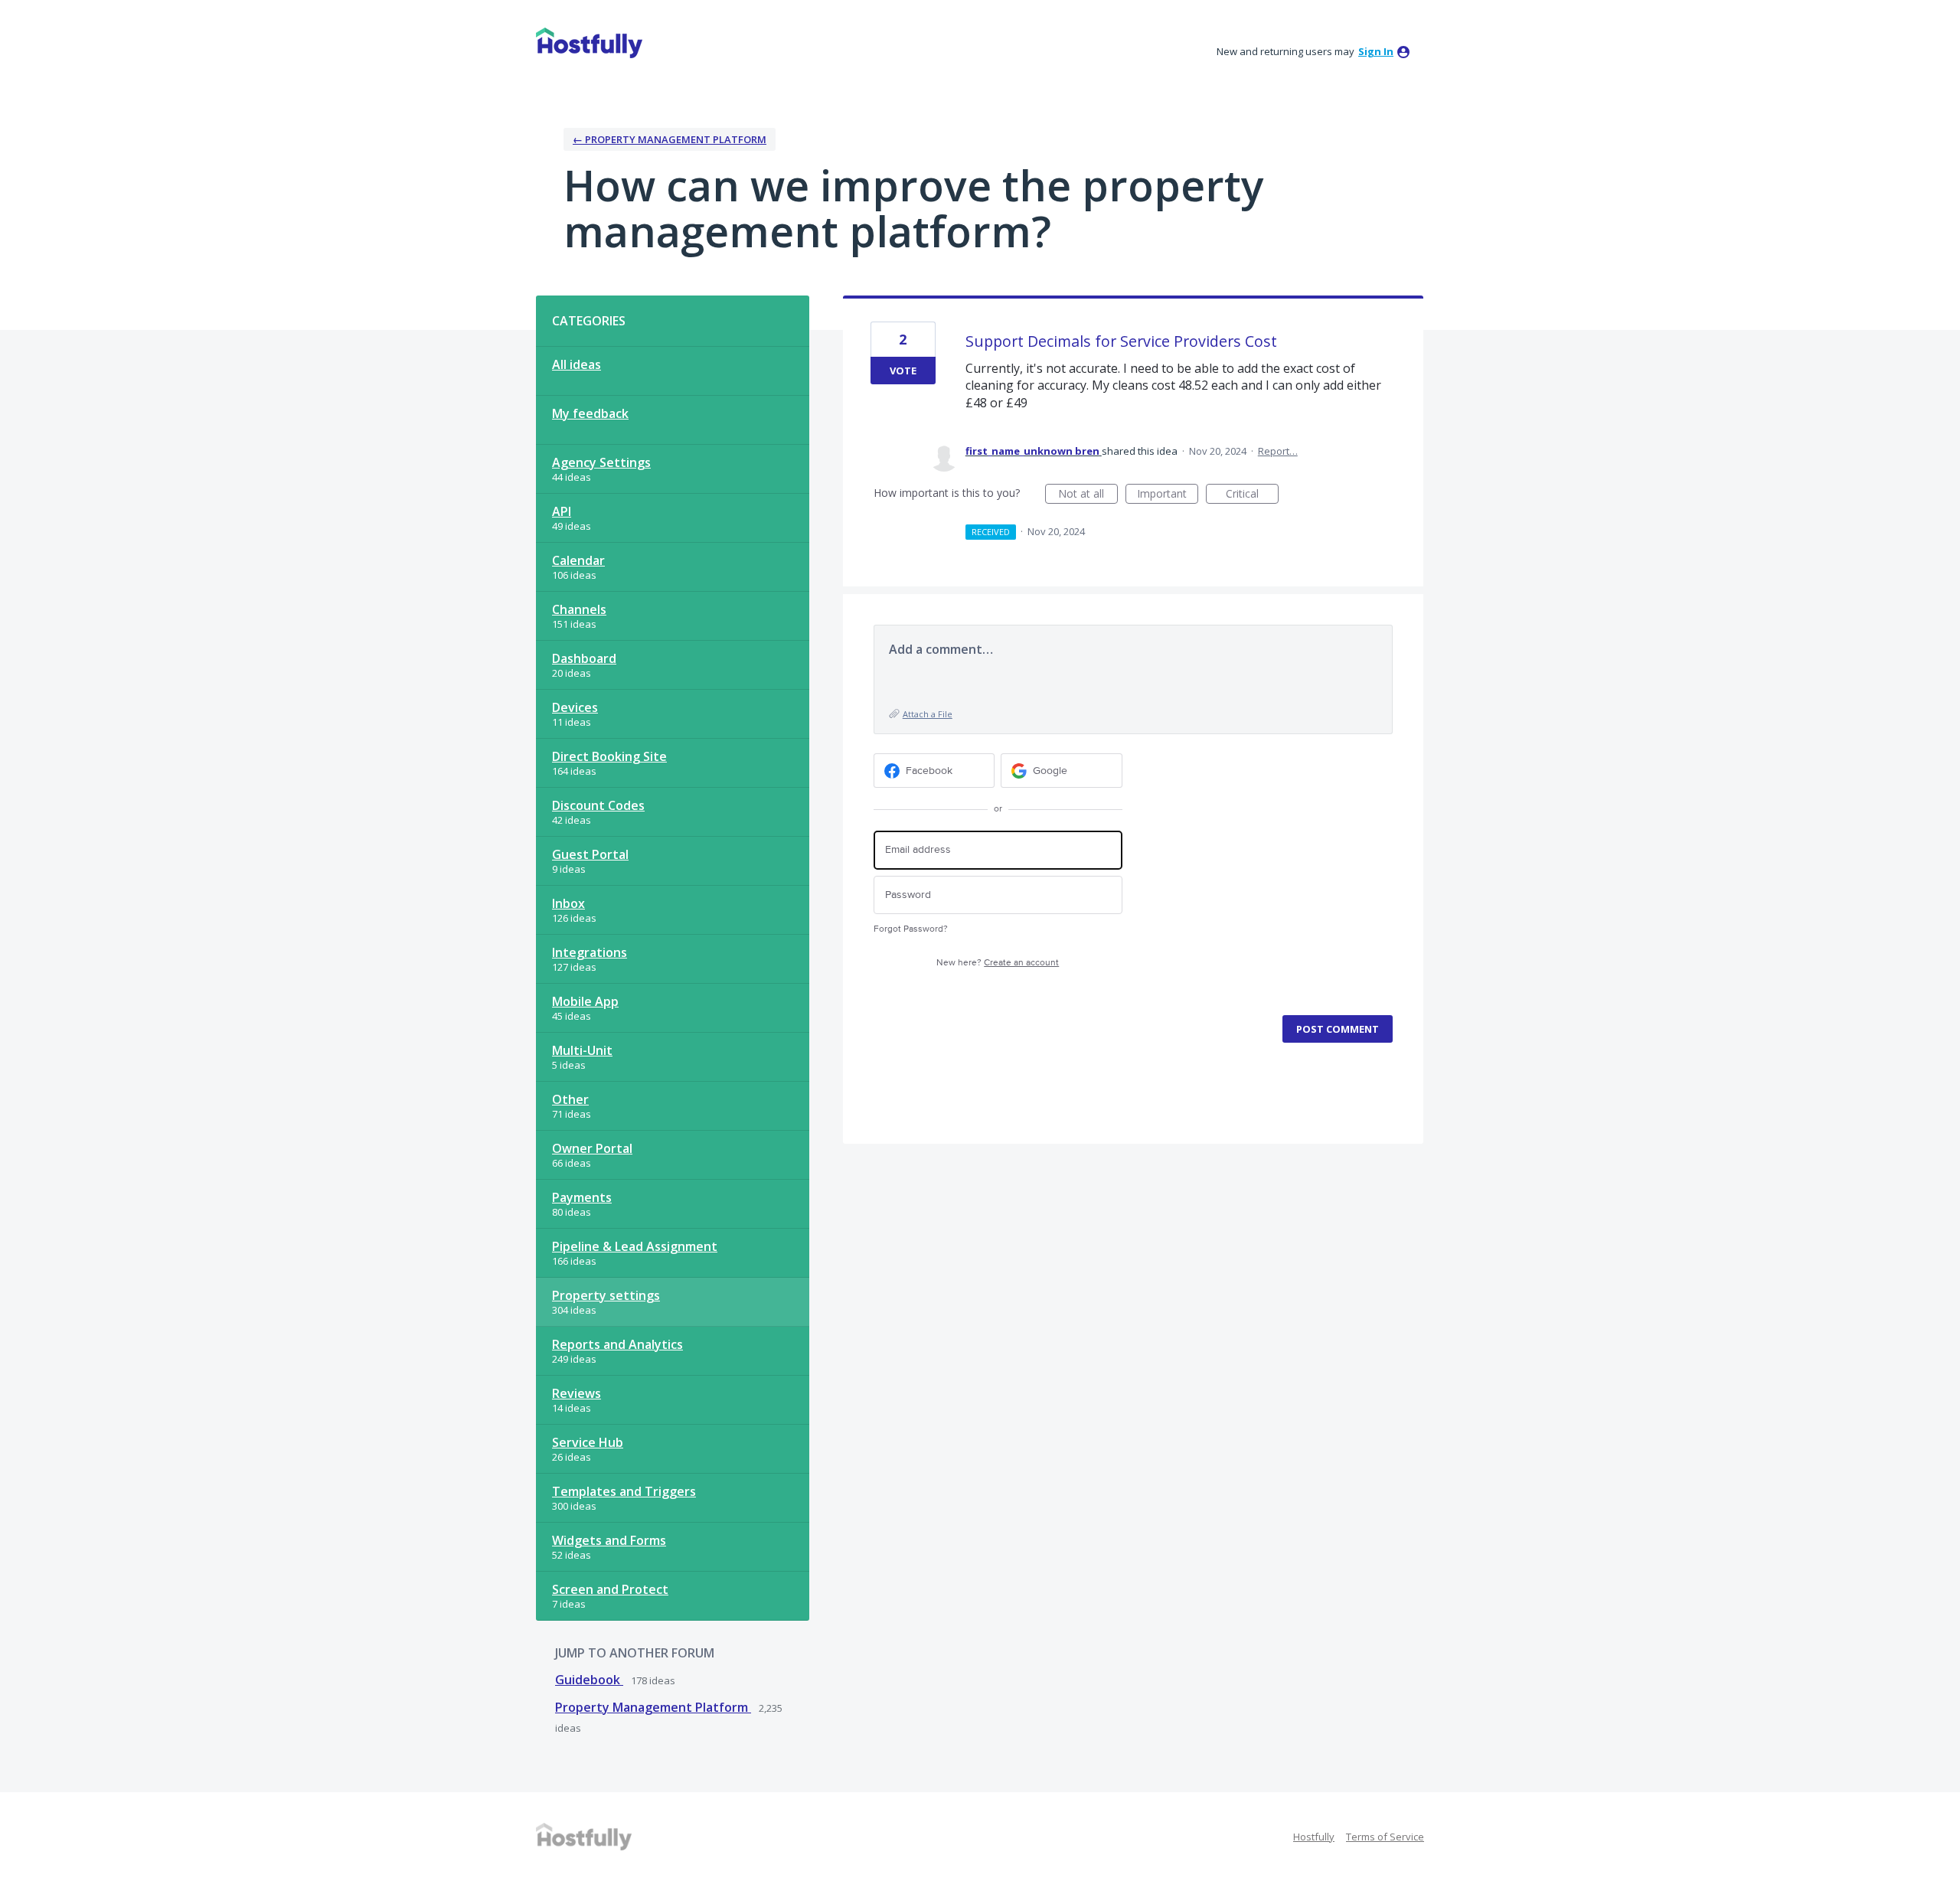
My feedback (590, 413)
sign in (1376, 51)
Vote (903, 371)
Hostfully (1314, 1837)
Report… (1278, 451)
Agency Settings (601, 462)
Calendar (578, 560)
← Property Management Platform (670, 139)
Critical (1252, 495)
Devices (575, 707)
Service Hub (588, 1442)
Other (570, 1099)
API (562, 511)
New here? (998, 963)
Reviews (577, 1393)
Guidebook (589, 1680)
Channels (579, 609)
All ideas (577, 364)
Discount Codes (598, 805)
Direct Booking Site (609, 756)
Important (1168, 495)
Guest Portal (590, 854)
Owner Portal (592, 1148)
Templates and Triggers (624, 1491)
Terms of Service (1385, 1837)
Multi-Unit (582, 1050)
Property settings (606, 1295)
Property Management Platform (653, 1707)
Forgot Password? (911, 929)
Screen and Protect (610, 1589)
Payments (582, 1197)
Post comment (1338, 1029)
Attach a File (928, 714)
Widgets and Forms (609, 1540)
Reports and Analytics (617, 1344)
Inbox (568, 903)
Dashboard (584, 658)
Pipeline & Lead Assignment (635, 1246)
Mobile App (585, 1001)
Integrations (590, 952)
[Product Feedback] (589, 43)
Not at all (1088, 495)
